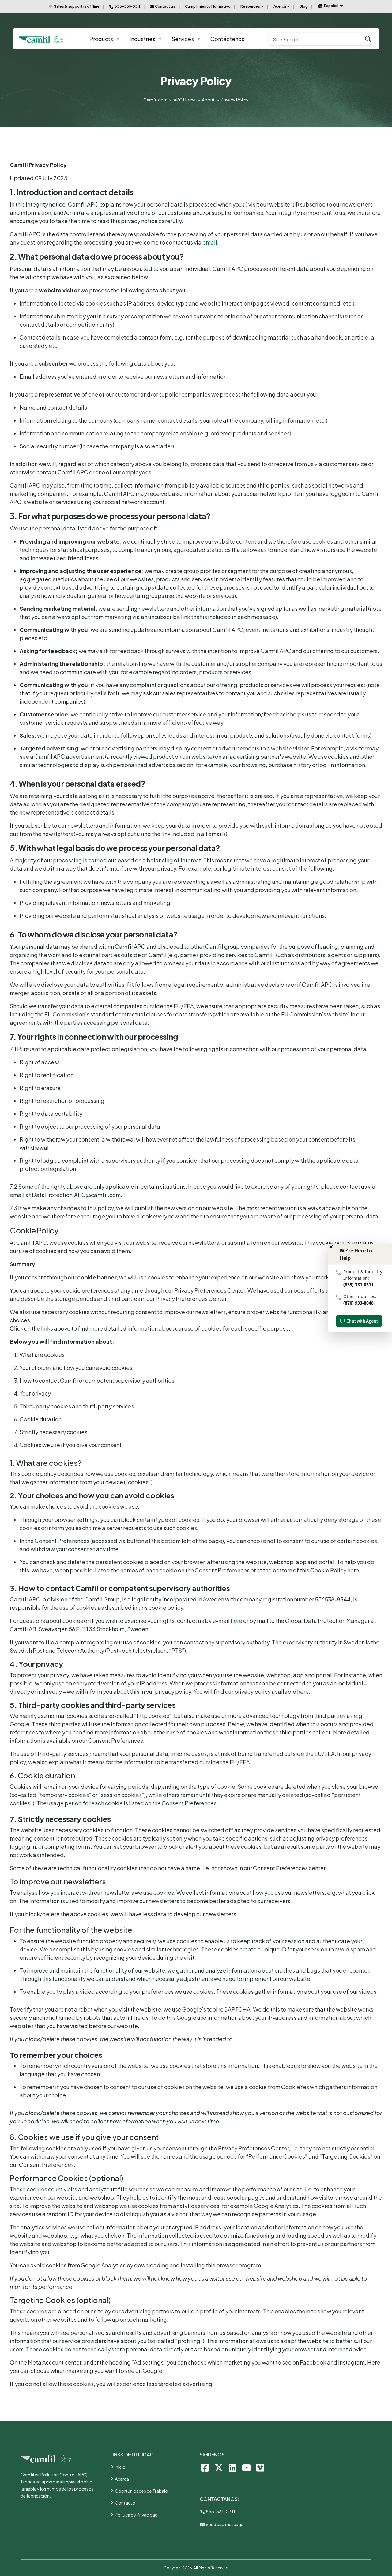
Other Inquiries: (360, 1296)
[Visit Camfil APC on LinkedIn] (233, 2467)
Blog (304, 6)
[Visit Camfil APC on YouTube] (246, 2467)
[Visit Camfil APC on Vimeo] (260, 2467)
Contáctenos (227, 39)
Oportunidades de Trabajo (141, 2491)
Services (183, 39)
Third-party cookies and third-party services (77, 1406)
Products (101, 39)
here (236, 1621)
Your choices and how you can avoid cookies (76, 1368)
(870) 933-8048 (358, 1303)
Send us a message (224, 2524)
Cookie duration (41, 1419)
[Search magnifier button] (368, 39)
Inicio (120, 2467)
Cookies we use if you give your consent (71, 1445)
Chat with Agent (362, 1321)
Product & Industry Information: (363, 1275)
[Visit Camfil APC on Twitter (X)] (219, 2467)
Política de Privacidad (136, 2515)
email (210, 242)
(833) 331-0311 (358, 1284)
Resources (250, 6)
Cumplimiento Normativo (208, 6)
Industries (142, 39)
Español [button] (331, 6)
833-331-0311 (220, 2511)
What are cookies (42, 1355)
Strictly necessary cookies (53, 1432)
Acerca (280, 6)
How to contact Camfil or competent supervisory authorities (97, 1380)
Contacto (125, 2503)
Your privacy (35, 1393)
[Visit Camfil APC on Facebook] (205, 2467)
